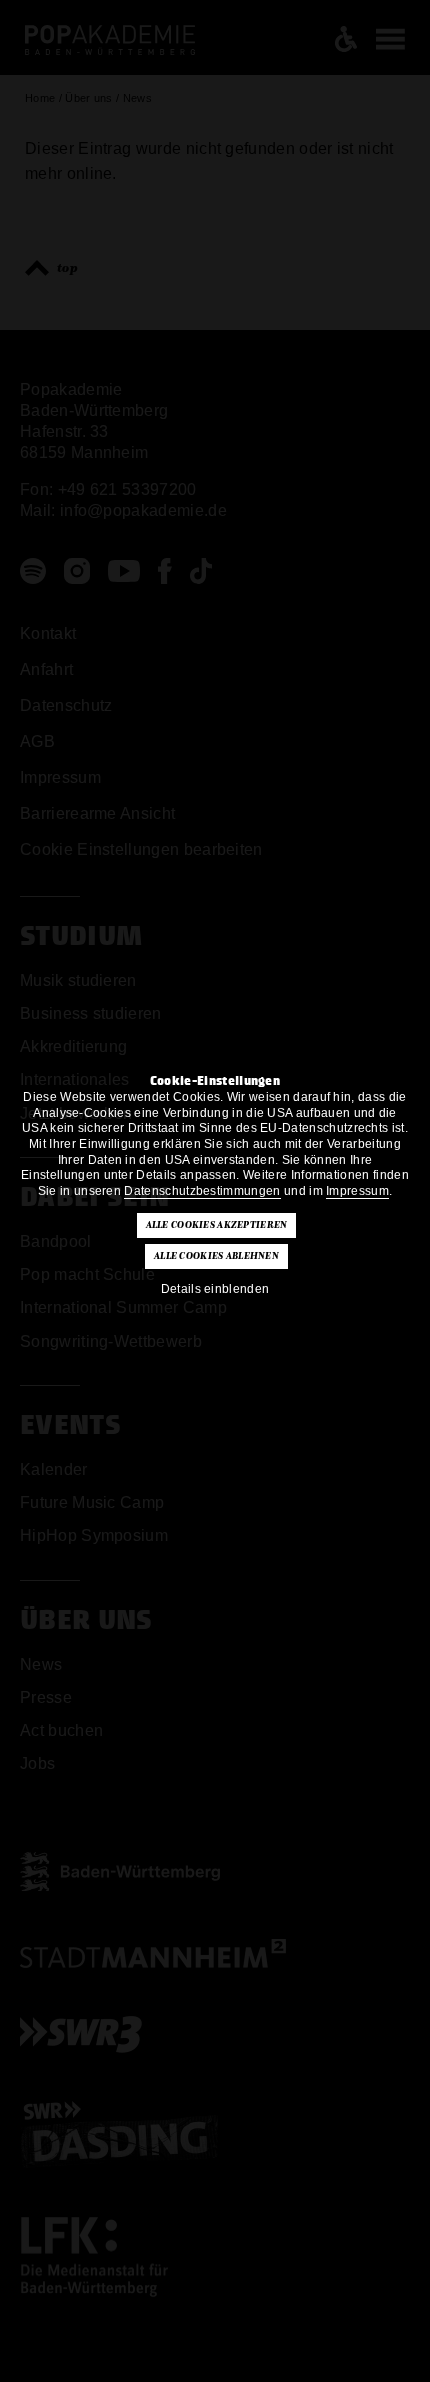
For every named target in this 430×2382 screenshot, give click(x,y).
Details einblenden (215, 1289)
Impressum (357, 1191)
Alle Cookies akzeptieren (217, 1225)
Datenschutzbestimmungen (202, 1191)
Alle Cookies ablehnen (216, 1256)
